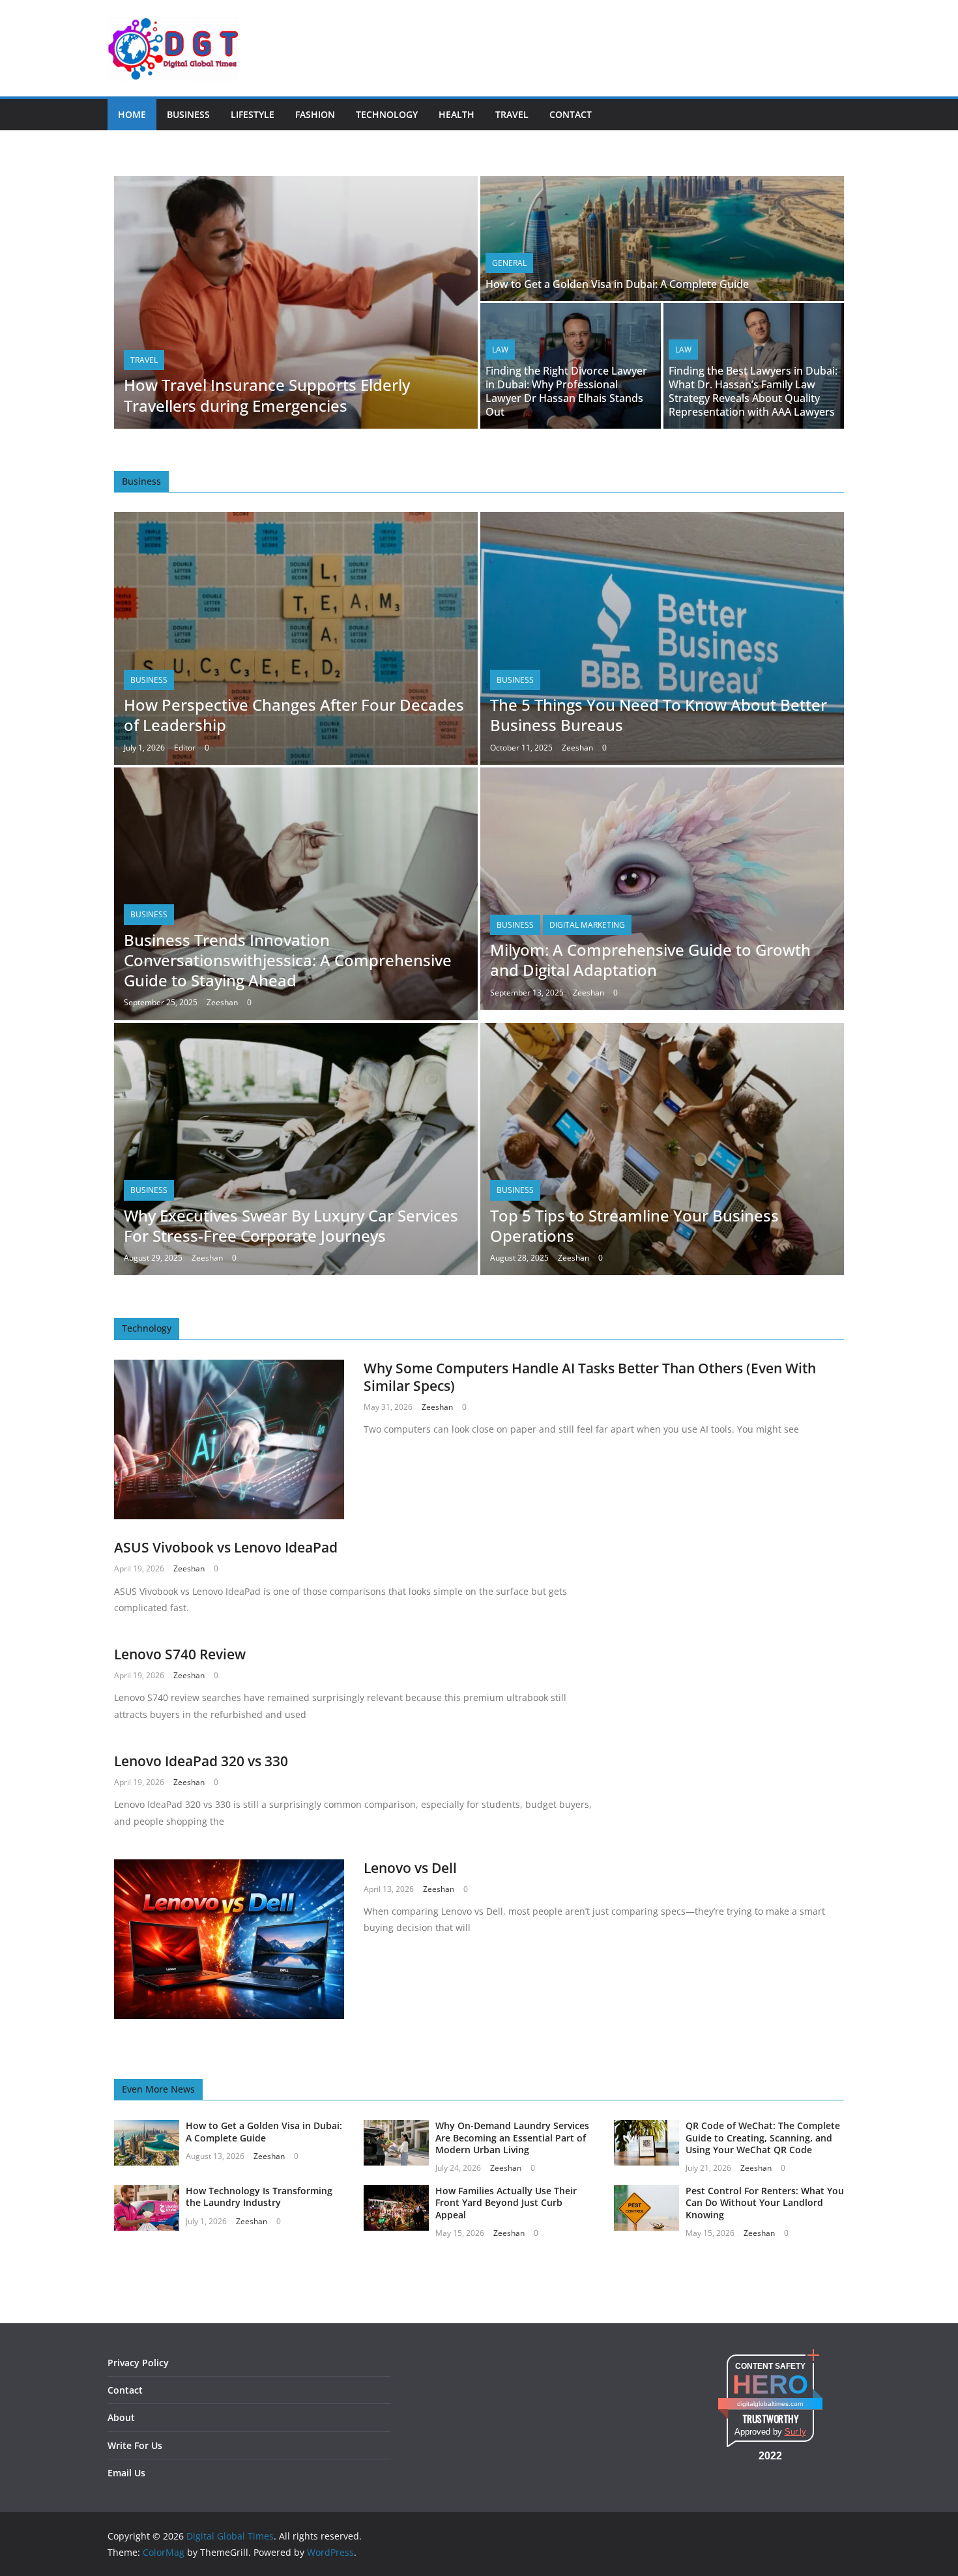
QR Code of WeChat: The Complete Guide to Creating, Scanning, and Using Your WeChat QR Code (763, 2137)
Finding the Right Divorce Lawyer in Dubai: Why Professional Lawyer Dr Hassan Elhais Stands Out (566, 391)
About (121, 2417)
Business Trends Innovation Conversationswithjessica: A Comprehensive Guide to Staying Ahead (288, 960)
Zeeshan (577, 748)
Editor (185, 748)
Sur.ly (795, 2432)
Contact (571, 114)
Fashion (315, 114)
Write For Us (135, 2445)
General (509, 263)
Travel (512, 114)
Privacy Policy (138, 2363)
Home (132, 114)
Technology (387, 114)
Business (188, 114)
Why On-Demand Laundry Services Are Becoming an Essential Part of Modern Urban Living (512, 2137)
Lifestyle (253, 114)
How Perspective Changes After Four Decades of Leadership (294, 715)
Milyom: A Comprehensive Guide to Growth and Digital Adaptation (650, 960)
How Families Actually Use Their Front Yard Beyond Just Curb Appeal (506, 2202)
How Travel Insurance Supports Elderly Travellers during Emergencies (267, 395)
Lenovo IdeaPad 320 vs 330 (201, 1761)
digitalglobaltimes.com (770, 2404)
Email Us (126, 2473)
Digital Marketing (587, 925)
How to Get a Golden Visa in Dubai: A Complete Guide (617, 284)
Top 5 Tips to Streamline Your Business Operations (634, 1225)
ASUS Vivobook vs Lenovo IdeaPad (226, 1547)
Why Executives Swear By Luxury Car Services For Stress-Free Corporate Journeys (291, 1225)
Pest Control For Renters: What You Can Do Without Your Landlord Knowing (765, 2202)
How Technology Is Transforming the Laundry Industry (259, 2197)
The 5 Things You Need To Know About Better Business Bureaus (659, 715)
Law (500, 350)
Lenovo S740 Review (180, 1654)
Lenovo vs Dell (410, 1868)
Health (457, 114)
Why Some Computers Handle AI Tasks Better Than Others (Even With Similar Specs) (590, 1377)
